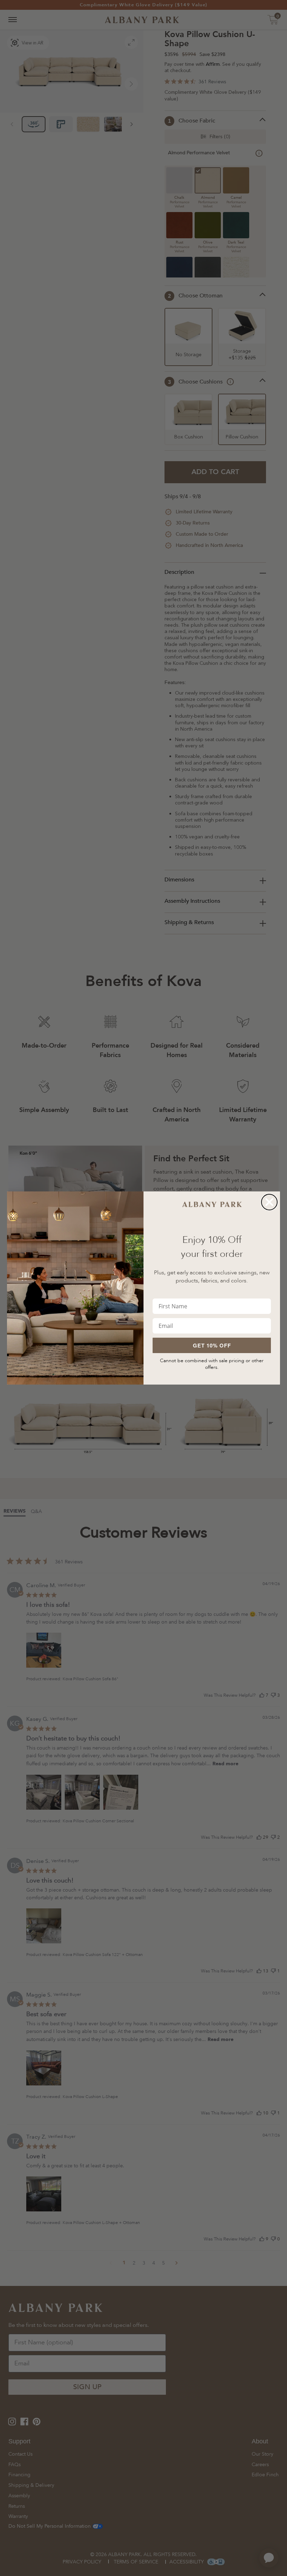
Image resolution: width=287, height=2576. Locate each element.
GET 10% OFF (212, 1345)
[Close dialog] (269, 1202)
